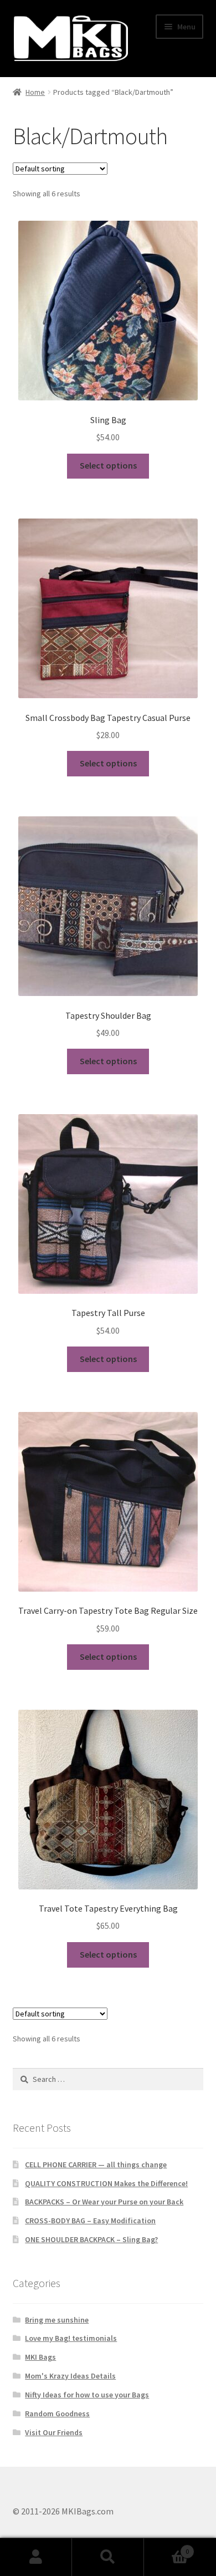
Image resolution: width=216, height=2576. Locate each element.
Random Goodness (57, 2414)
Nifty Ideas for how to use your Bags (87, 2395)
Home (35, 92)
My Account (36, 2557)
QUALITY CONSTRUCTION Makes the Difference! (106, 2183)
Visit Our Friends (54, 2432)
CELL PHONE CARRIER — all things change (96, 2165)
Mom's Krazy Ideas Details (70, 2376)
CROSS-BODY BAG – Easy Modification (90, 2221)
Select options (108, 465)
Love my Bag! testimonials (71, 2338)
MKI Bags (40, 2357)
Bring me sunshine (57, 2320)
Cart (166, 2547)
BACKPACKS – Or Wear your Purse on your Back (104, 2202)
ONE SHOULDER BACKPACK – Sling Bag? (91, 2239)
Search (108, 2557)
